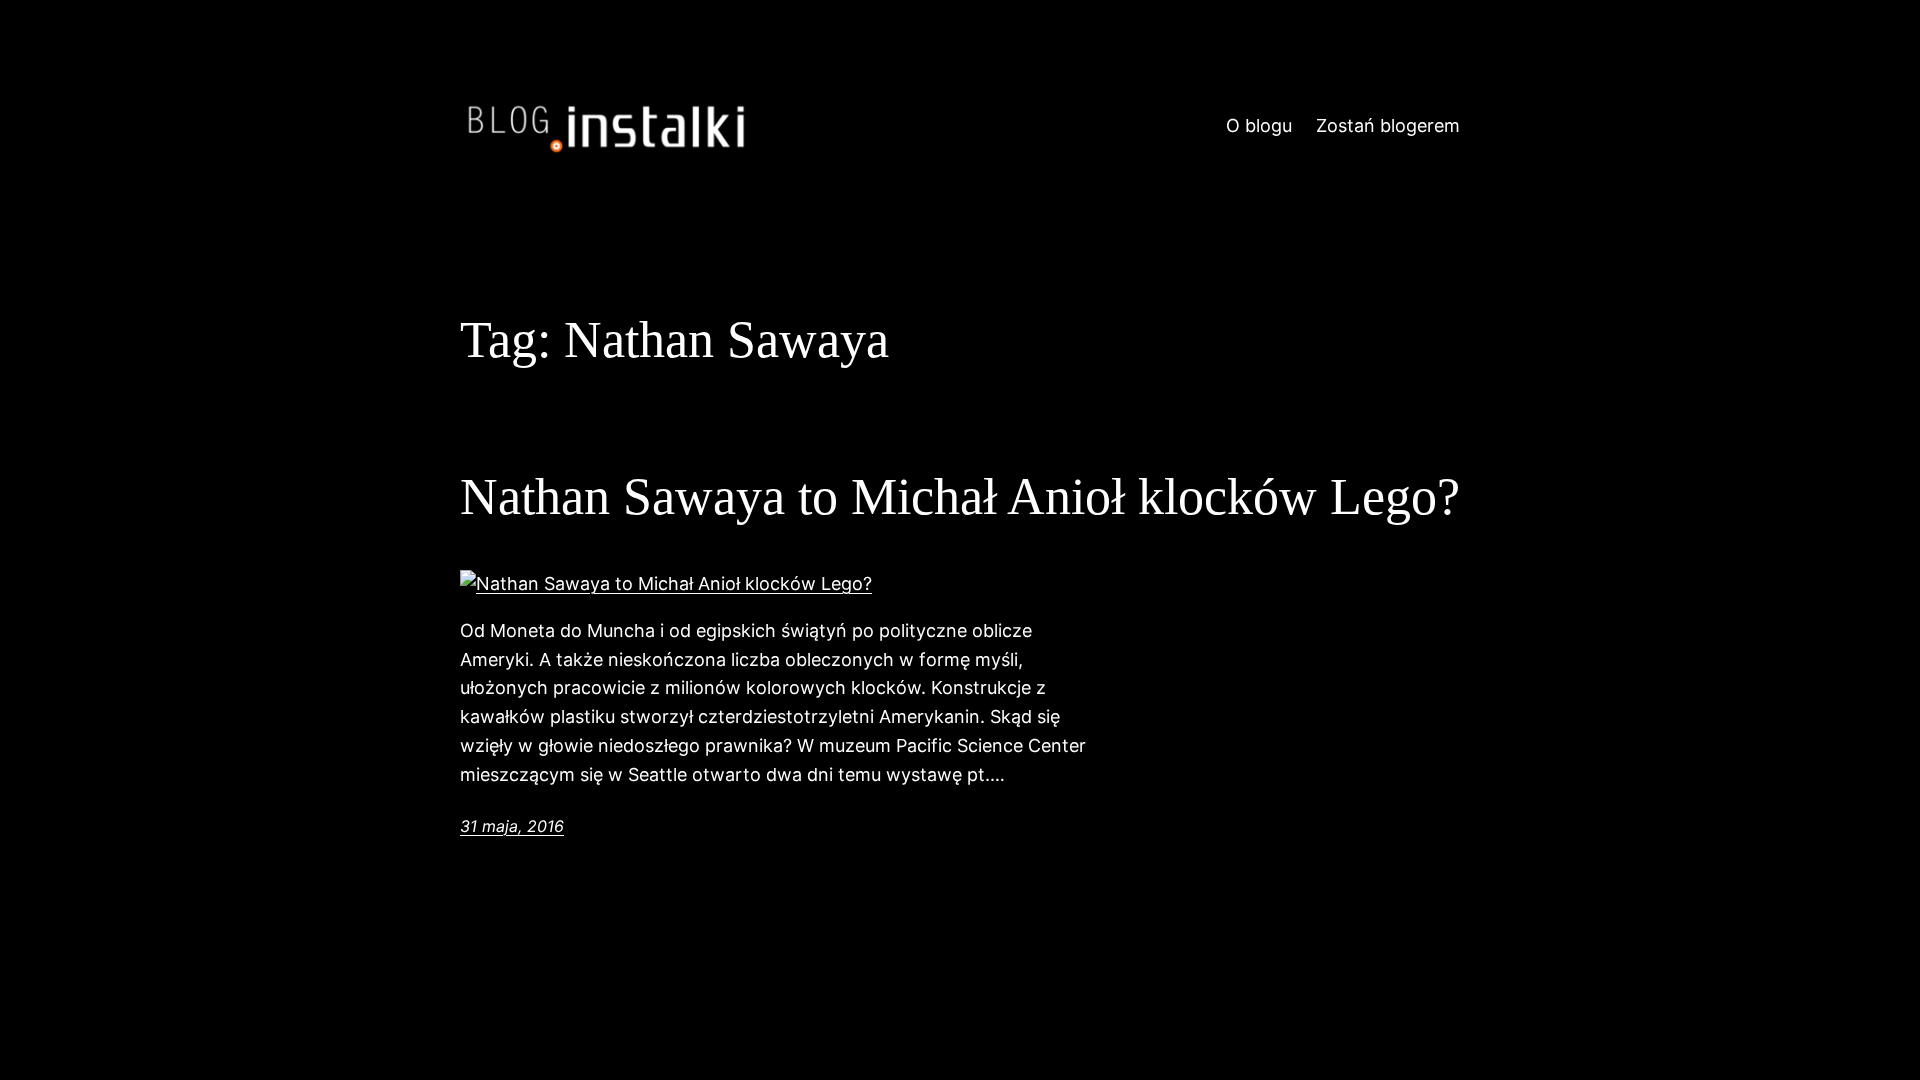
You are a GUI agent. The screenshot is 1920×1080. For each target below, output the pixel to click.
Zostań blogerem (1388, 125)
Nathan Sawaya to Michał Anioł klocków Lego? (960, 496)
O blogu (1259, 125)
